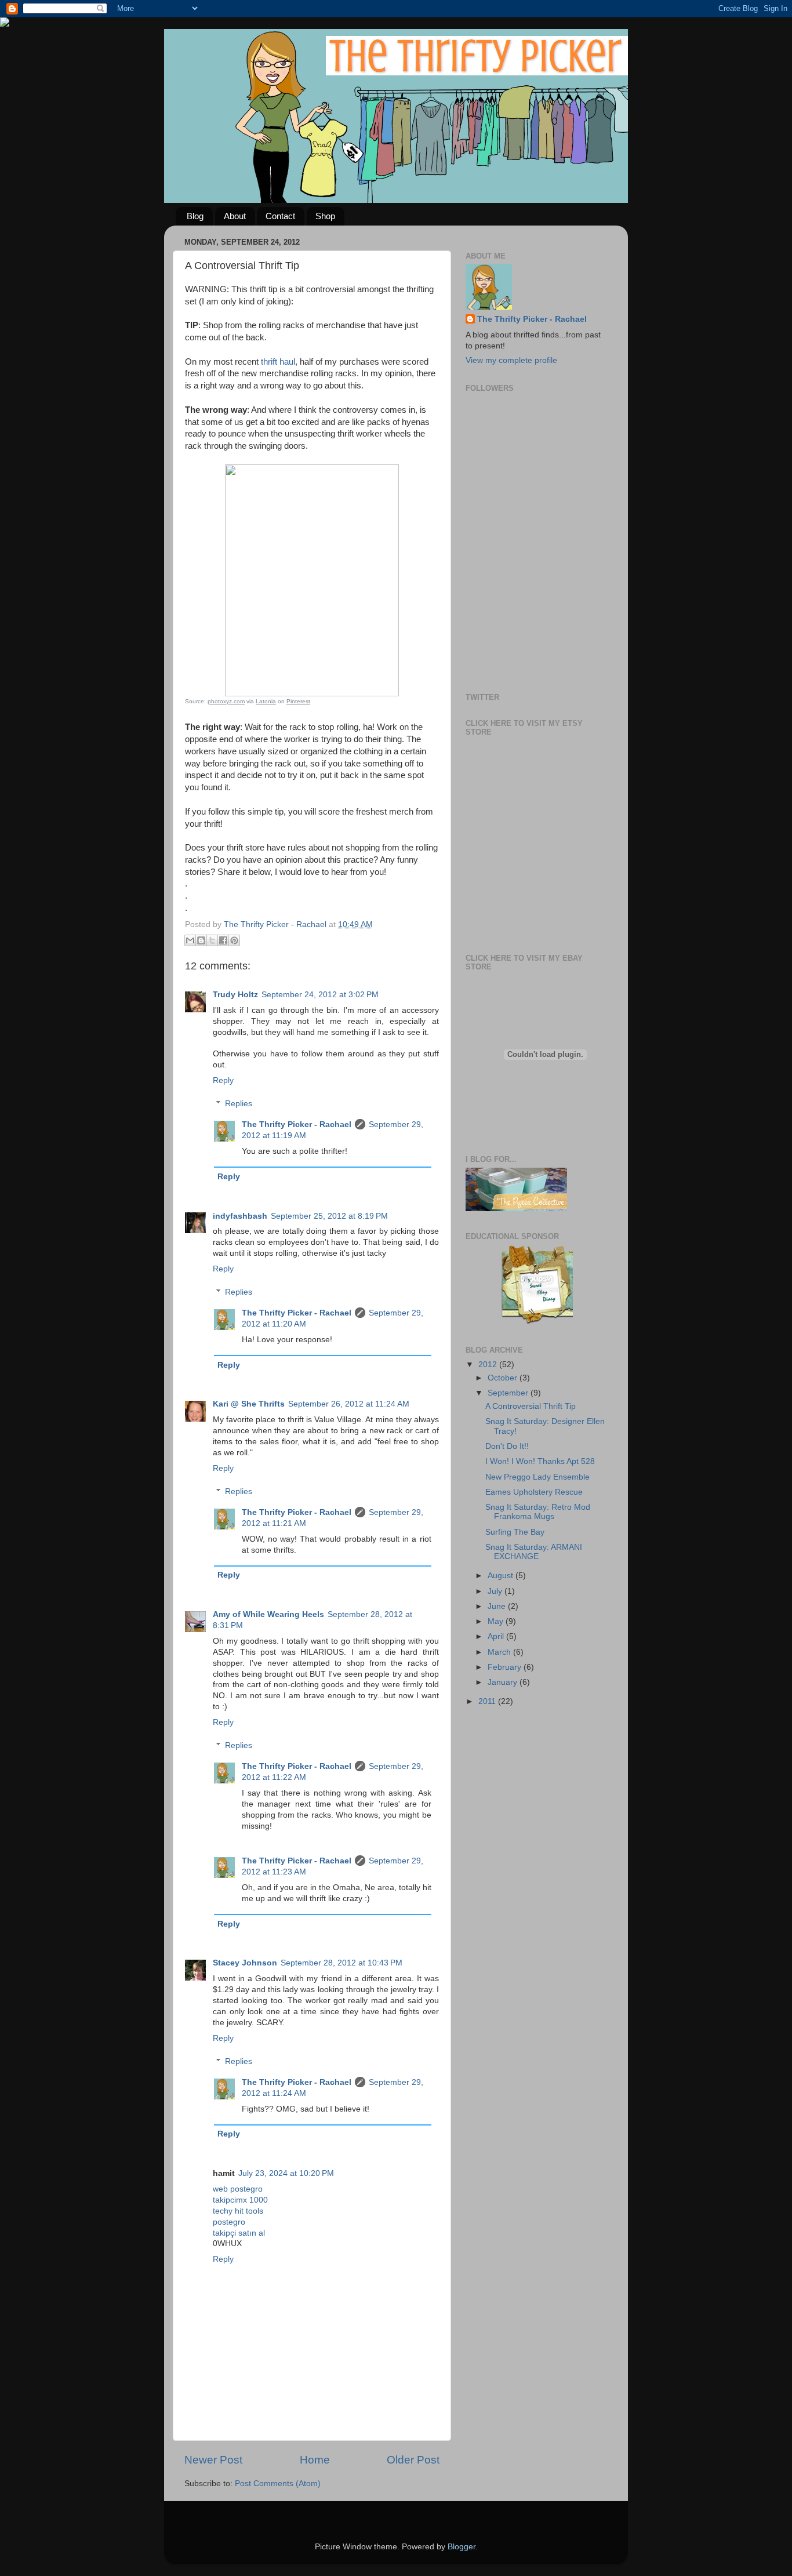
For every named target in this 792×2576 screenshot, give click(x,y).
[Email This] (190, 940)
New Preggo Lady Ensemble (537, 1477)
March (500, 1652)
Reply (223, 1080)
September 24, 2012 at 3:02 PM (320, 995)
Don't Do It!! (507, 1446)
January (504, 1682)
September (509, 1393)
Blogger (462, 2547)
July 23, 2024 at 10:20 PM (286, 2173)
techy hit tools (238, 2211)
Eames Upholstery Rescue (534, 1492)
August (502, 1576)
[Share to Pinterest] (234, 940)
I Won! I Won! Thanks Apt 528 (540, 1461)
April (497, 1636)
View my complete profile (511, 360)
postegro (229, 2222)
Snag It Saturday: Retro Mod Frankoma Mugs (538, 1512)
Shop (325, 216)
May (497, 1621)
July (496, 1591)
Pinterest (298, 701)
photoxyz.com (226, 701)
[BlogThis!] (201, 940)
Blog (195, 216)
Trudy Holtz (235, 995)
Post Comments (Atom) (278, 2484)
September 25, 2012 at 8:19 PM (329, 1216)
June (498, 1606)
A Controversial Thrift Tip (531, 1406)
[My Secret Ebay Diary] (537, 1322)
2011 (488, 1701)
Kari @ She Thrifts (249, 1404)
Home (315, 2460)
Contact (280, 216)
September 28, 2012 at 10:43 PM (341, 1963)
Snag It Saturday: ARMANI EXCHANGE (534, 1552)
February (506, 1667)
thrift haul (278, 362)
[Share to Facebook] (223, 940)
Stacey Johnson (245, 1963)
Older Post (413, 2460)
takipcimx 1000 (240, 2200)
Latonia (266, 701)
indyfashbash (240, 1216)
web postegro (238, 2189)
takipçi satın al (239, 2233)
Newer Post (213, 2460)
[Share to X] (212, 940)
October (504, 1378)
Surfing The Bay (515, 1532)
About (235, 216)
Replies (239, 1104)
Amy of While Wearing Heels (268, 1614)
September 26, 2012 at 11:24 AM (349, 1404)
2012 (489, 1365)
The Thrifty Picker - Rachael (297, 1124)
